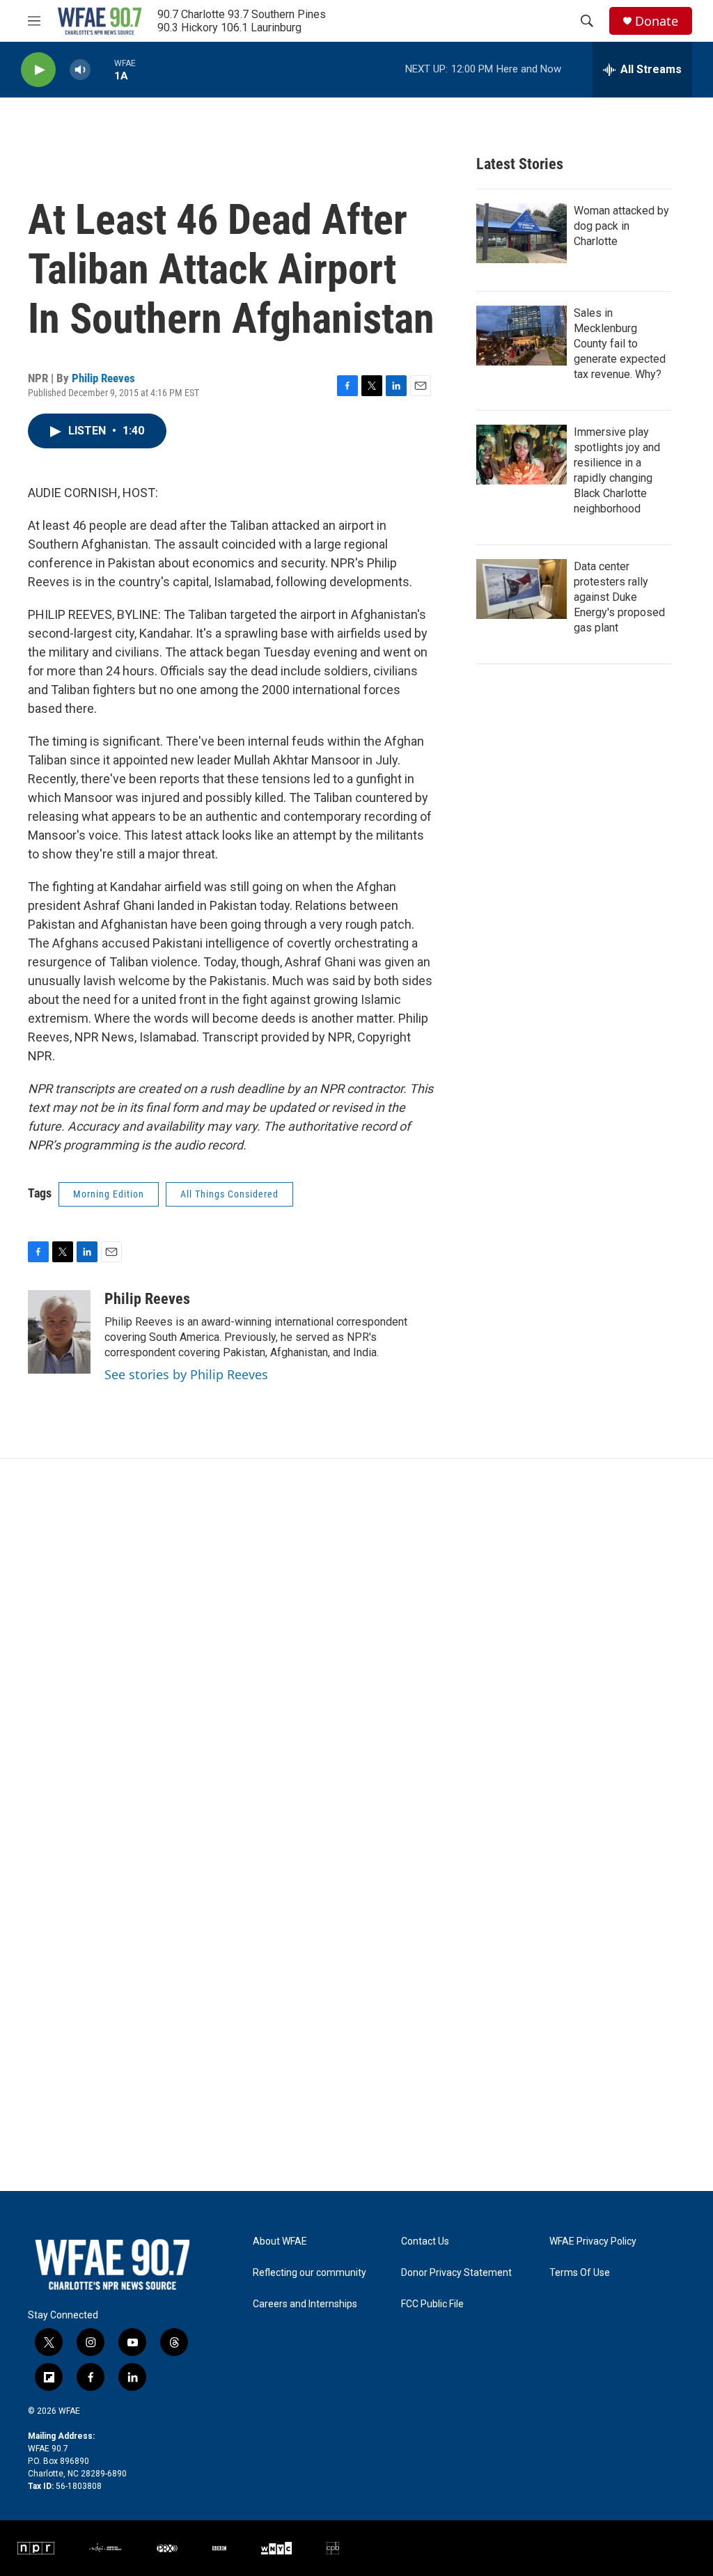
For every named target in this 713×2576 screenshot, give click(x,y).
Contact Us (425, 2241)
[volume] (80, 70)
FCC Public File (432, 2304)
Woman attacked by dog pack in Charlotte (621, 226)
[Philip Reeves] (59, 1332)
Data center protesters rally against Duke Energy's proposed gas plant (619, 597)
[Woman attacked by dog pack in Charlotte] (522, 233)
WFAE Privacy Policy (593, 2241)
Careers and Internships (305, 2304)
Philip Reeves (103, 378)
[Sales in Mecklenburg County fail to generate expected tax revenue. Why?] (522, 336)
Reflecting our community (310, 2273)
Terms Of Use (580, 2273)
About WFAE (280, 2241)
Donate (657, 21)
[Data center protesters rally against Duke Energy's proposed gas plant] (522, 589)
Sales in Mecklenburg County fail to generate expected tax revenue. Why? (620, 344)
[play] (38, 70)
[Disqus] (356, 1647)
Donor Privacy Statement (456, 2273)
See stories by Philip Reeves (186, 1374)
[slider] (102, 69)
